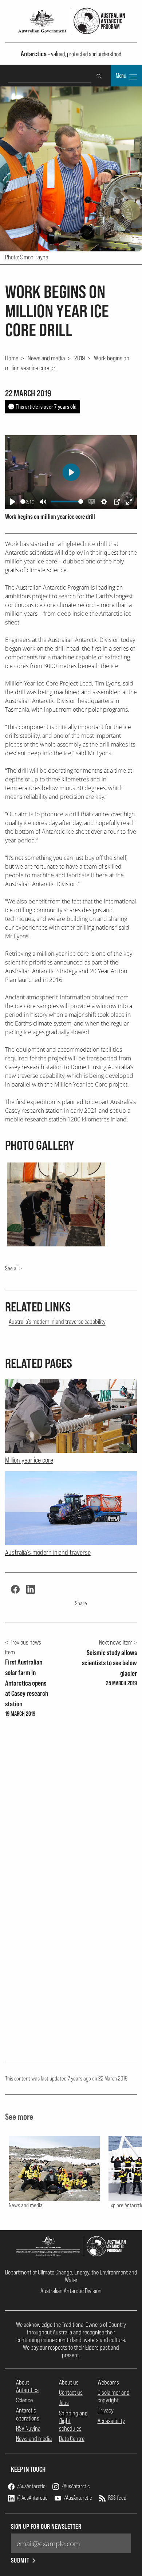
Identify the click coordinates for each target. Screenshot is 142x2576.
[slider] (23, 502)
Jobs (64, 2403)
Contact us (71, 2392)
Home (12, 358)
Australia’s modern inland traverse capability (57, 1321)
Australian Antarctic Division (71, 2291)
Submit (20, 2560)
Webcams (108, 2382)
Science (24, 2400)
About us (69, 2382)
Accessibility (111, 2421)
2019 (80, 358)
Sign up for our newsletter (46, 2526)
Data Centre (72, 2438)
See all (12, 1268)
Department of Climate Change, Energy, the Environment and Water (71, 2276)
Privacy (106, 2410)
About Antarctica (27, 2386)
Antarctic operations (28, 2414)
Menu (122, 76)
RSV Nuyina (28, 2428)
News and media (46, 358)
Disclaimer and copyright (114, 2396)
